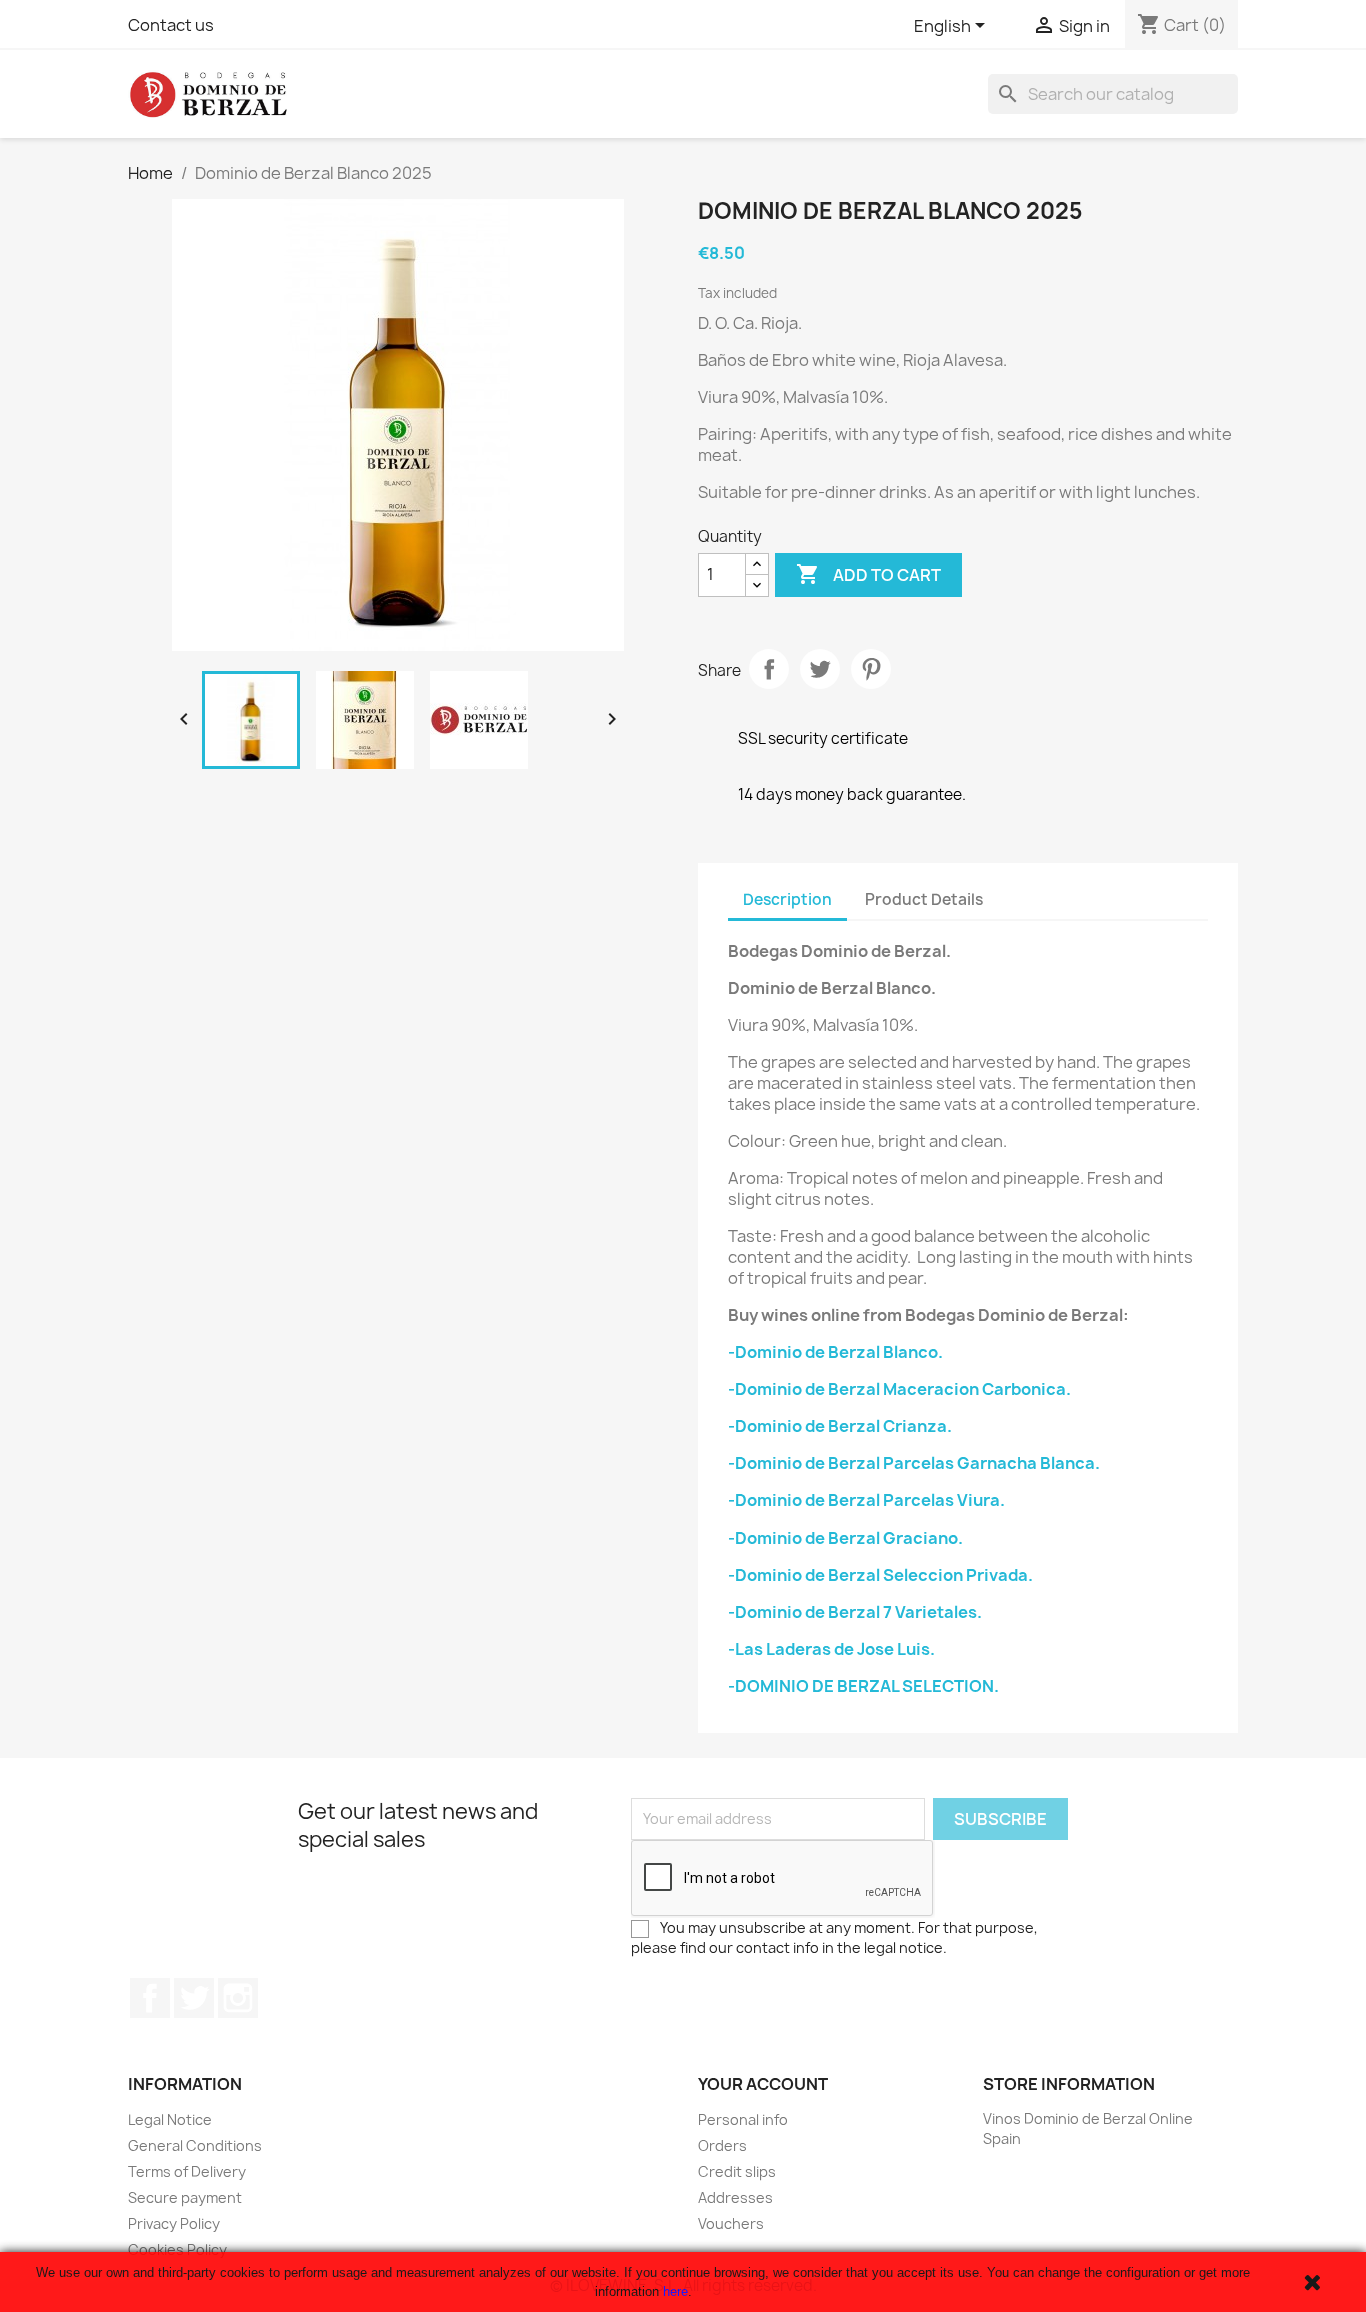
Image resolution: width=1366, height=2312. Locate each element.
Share (769, 669)
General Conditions (195, 2145)
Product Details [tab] (924, 899)
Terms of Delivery (187, 2171)
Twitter (194, 1998)
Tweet (820, 669)
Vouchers (731, 2223)
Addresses (735, 2197)
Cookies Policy (177, 2249)
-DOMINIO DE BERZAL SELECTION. (863, 1686)
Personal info (743, 2119)
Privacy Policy (174, 2223)
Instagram (238, 1998)
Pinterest (871, 669)
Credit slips (737, 2171)
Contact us (171, 25)
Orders (722, 2145)
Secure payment (185, 2197)
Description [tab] (787, 899)
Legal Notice (170, 2119)
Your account (763, 2084)
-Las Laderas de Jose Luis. (831, 1649)
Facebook (150, 1998)
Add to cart (868, 574)
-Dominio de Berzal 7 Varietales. (855, 1612)
